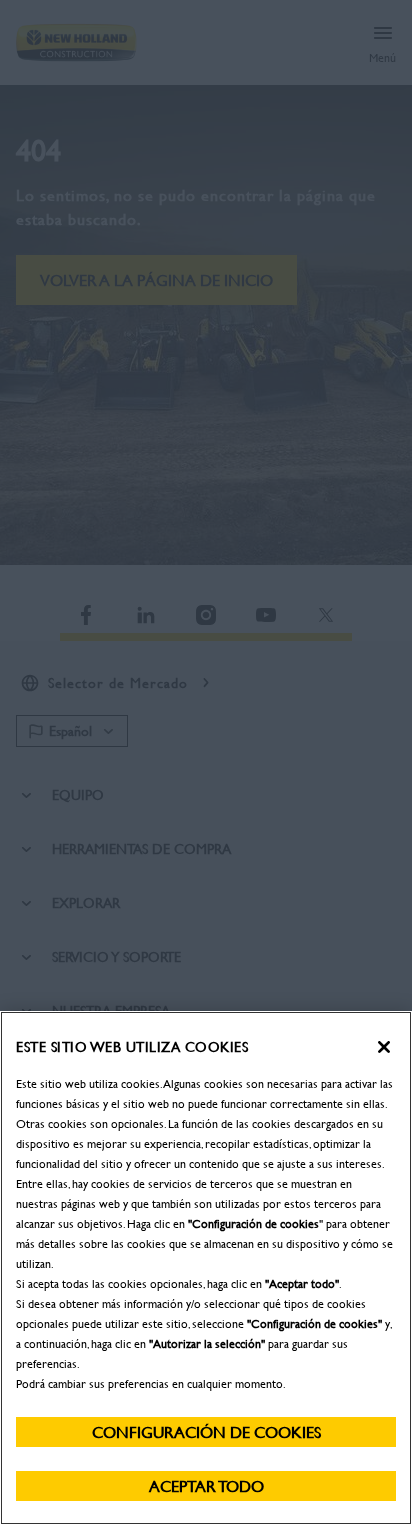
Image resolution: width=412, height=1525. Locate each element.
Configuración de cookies (206, 1431)
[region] (206, 1268)
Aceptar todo (206, 1485)
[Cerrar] (384, 1047)
